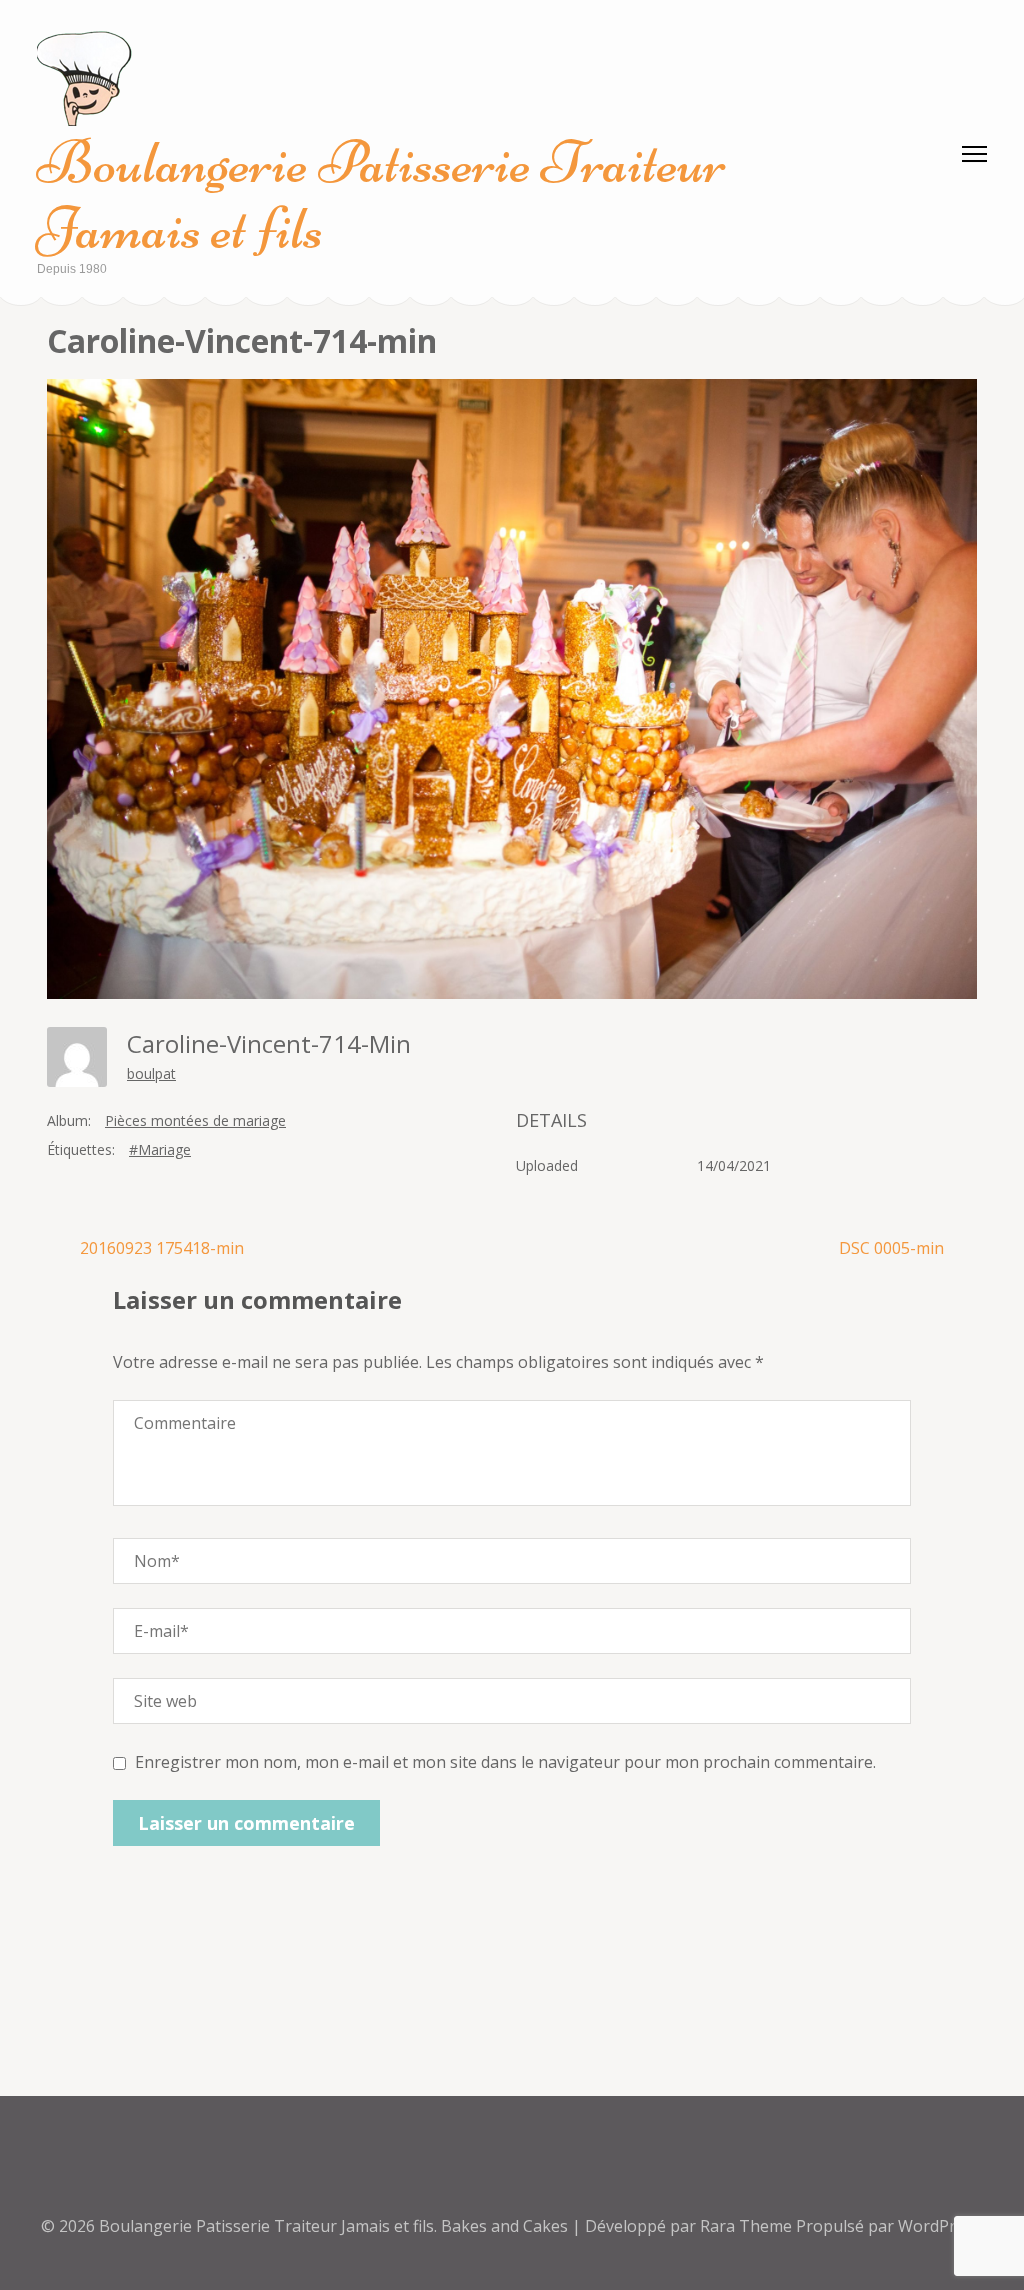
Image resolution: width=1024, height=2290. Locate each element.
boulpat (151, 1073)
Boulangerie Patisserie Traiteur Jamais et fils (381, 195)
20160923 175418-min (162, 1248)
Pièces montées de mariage (195, 1120)
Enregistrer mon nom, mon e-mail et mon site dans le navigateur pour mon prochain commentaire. (505, 1762)
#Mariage (160, 1149)
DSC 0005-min (891, 1248)
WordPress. (941, 2226)
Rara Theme (748, 2226)
